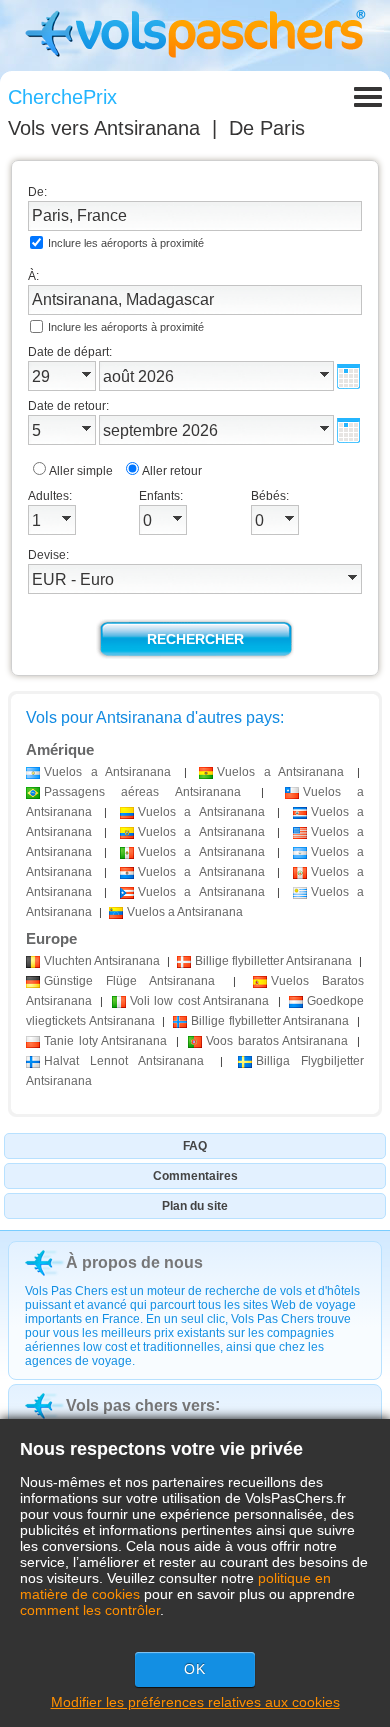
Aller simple (81, 471)
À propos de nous (134, 1262)
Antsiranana (102, 961)
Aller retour (172, 471)
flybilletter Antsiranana (273, 961)
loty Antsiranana (105, 1041)
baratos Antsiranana (277, 1041)
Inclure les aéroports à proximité (126, 243)
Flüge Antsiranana (129, 981)
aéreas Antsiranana (142, 792)
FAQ (195, 1146)
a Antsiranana (107, 772)
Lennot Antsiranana (124, 1061)
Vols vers (104, 128)
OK (195, 1669)
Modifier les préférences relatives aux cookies (195, 1702)
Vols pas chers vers (140, 1405)
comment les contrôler (90, 1610)
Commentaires (195, 1176)
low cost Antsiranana (199, 1001)
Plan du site (195, 1206)
